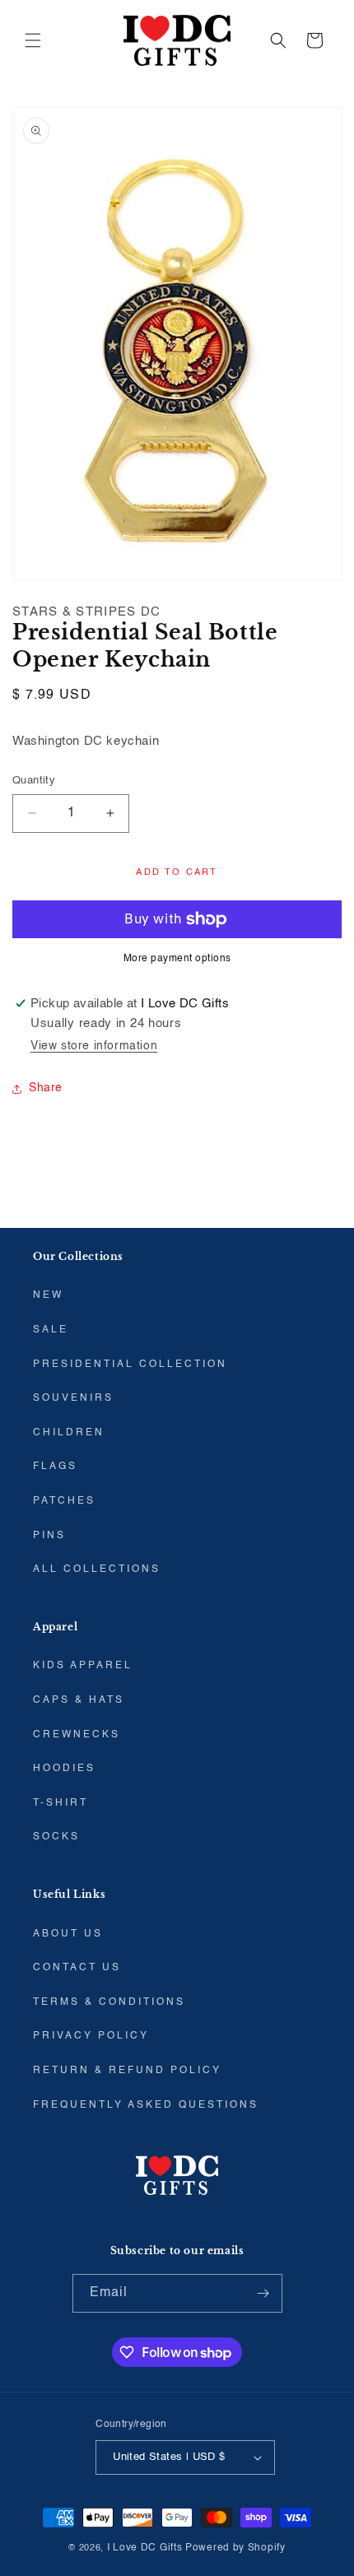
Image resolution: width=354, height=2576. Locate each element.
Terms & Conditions (109, 2002)
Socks (56, 1837)
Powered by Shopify (235, 2548)
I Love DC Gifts (145, 2548)
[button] (33, 40)
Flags (55, 1467)
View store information (94, 1046)
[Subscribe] (263, 2293)
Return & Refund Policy (127, 2071)
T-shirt (61, 1803)
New (48, 1295)
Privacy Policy (91, 2036)
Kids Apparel (83, 1666)
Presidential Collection (130, 1365)
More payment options (177, 959)
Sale (51, 1330)
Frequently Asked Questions (146, 2105)
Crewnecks (77, 1735)
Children (69, 1433)
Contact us (77, 1968)
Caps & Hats (79, 1700)
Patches (64, 1501)
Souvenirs (73, 1398)
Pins (49, 1536)
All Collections (97, 1569)
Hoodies (64, 1769)
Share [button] (46, 1088)
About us (68, 1934)
